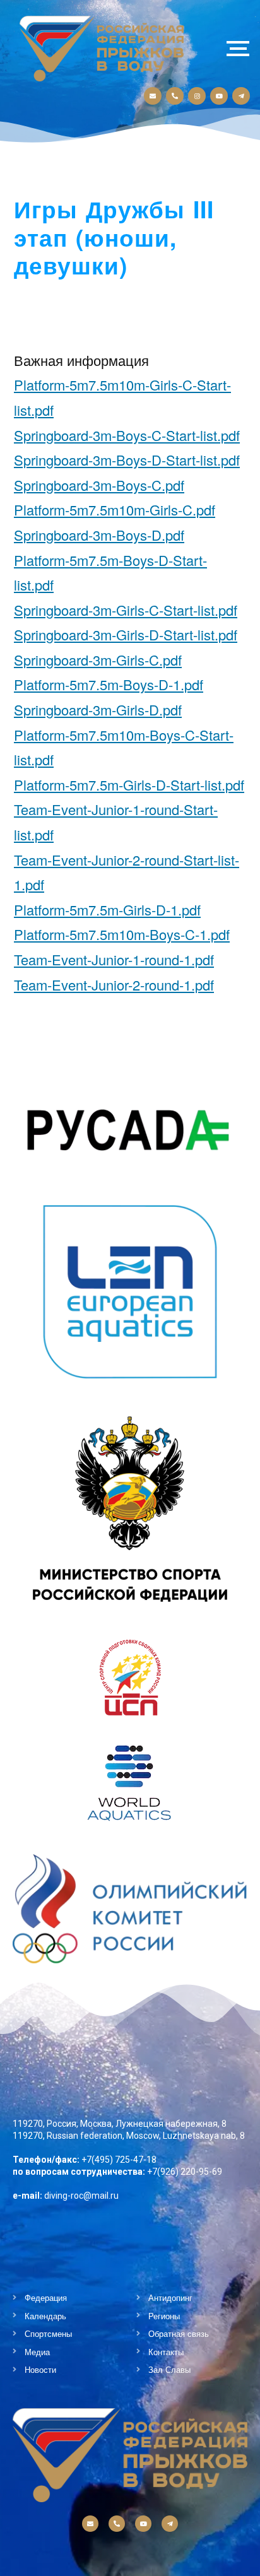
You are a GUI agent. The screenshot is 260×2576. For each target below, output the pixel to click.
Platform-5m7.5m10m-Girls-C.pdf (115, 509)
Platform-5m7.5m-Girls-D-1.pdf (107, 909)
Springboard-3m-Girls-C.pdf (98, 660)
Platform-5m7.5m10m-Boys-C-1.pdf (122, 934)
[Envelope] (153, 96)
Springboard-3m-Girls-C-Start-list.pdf (126, 610)
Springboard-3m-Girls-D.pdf (98, 709)
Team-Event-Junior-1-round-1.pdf (114, 959)
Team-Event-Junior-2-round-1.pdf (114, 985)
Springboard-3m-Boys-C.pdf (99, 485)
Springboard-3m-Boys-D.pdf (99, 535)
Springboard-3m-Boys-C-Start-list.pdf (127, 435)
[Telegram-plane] (241, 96)
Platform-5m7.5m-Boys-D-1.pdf (109, 684)
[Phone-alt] (175, 96)
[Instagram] (197, 96)
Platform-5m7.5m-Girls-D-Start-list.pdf (129, 785)
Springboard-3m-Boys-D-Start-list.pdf (127, 460)
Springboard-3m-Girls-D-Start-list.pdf (126, 634)
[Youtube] (219, 96)
